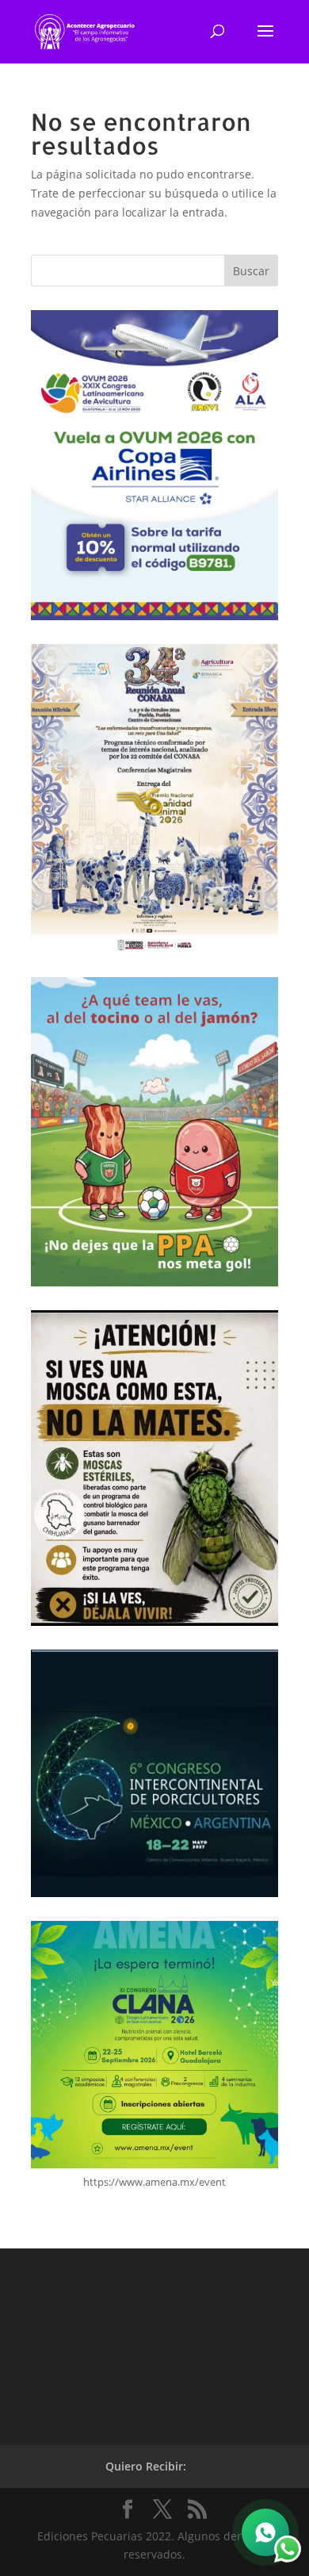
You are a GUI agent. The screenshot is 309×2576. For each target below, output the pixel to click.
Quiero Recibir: (146, 2466)
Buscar (251, 271)
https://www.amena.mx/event (154, 2182)
